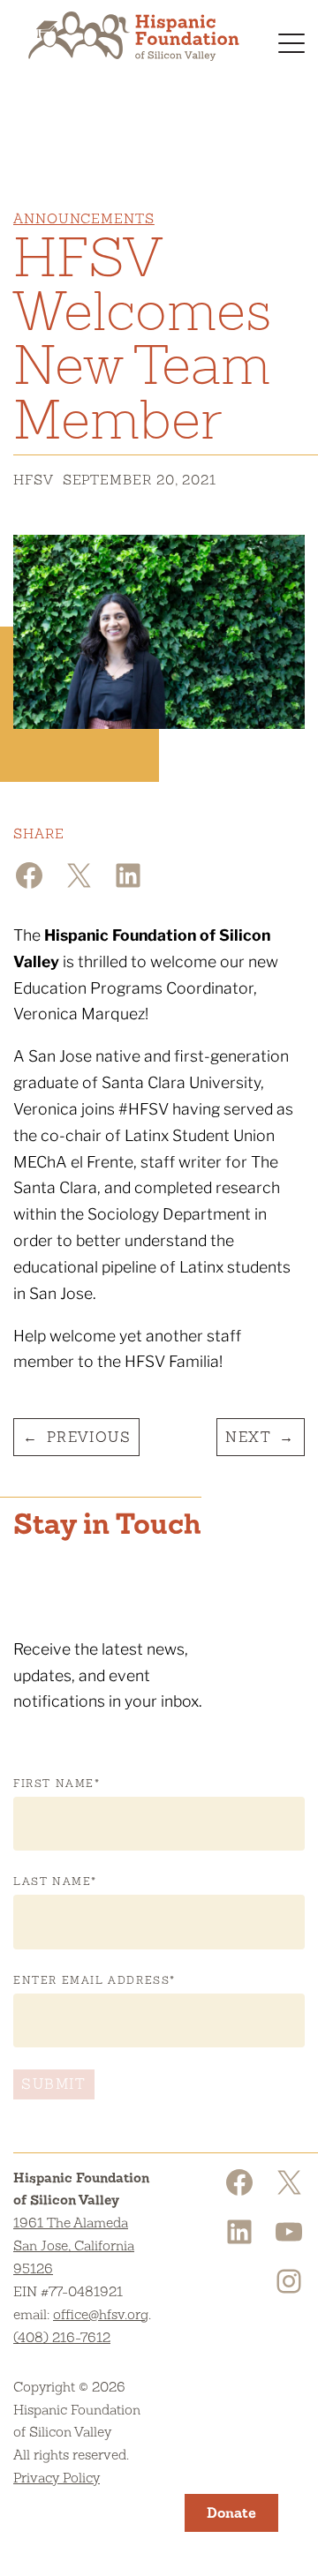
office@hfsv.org (101, 2314)
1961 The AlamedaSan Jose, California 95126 (74, 2246)
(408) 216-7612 (62, 2337)
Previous (89, 1437)
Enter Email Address (95, 1980)
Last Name (55, 1881)
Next (248, 1437)
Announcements (84, 218)
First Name (57, 1784)
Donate (231, 2513)
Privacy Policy (57, 2478)
